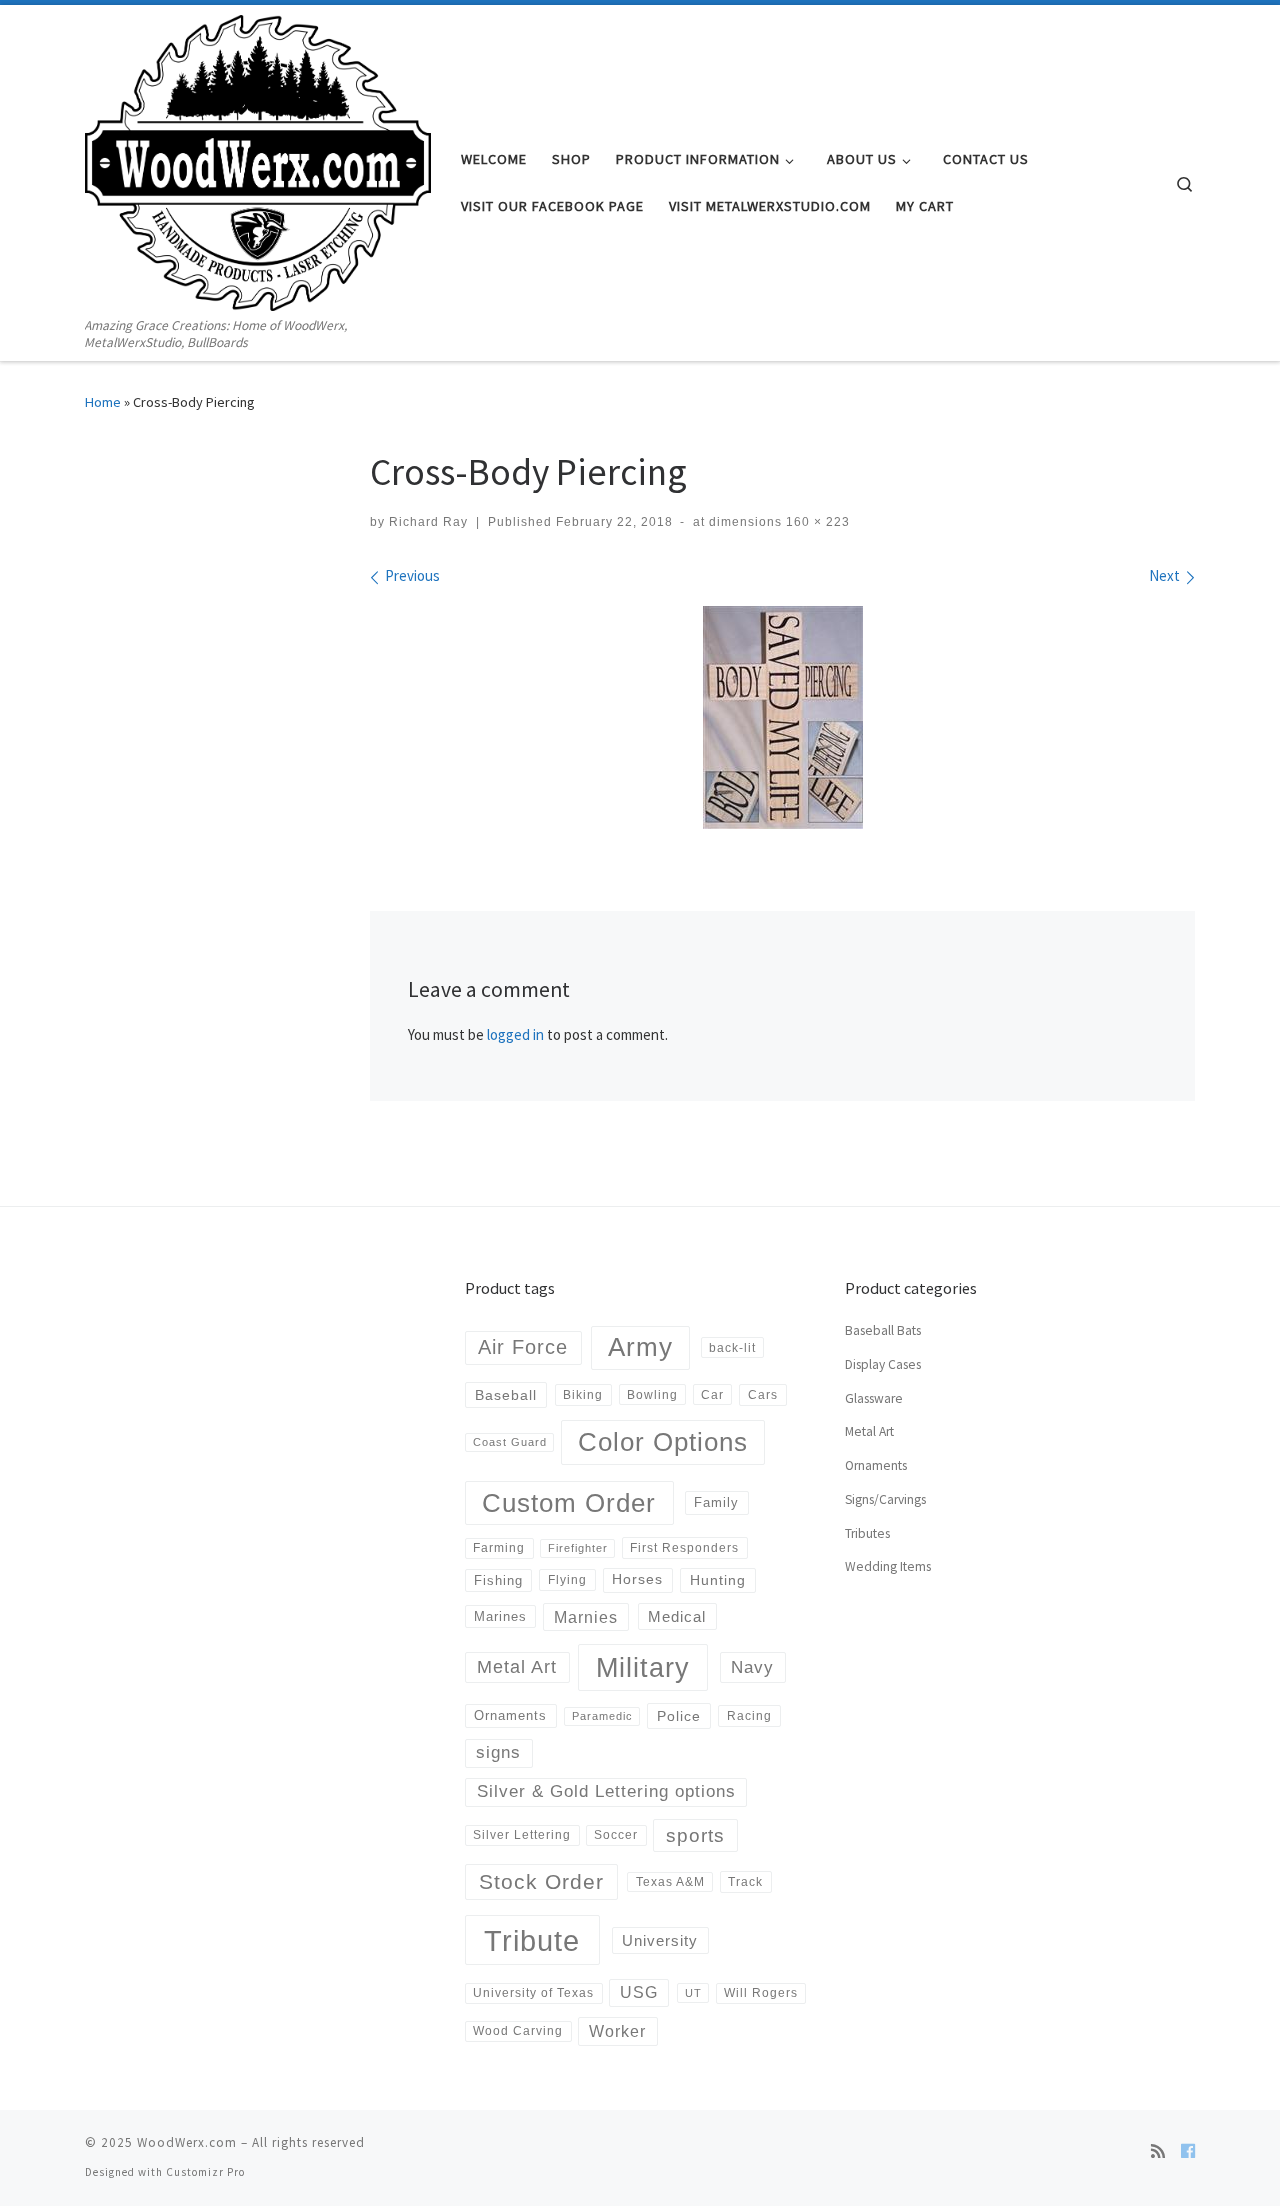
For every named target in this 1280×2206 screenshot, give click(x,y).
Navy (752, 1667)
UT (693, 1993)
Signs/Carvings (885, 1499)
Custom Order (569, 1503)
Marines (500, 1616)
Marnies (586, 1617)
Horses (637, 1579)
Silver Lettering (522, 1834)
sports (695, 1835)
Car (712, 1394)
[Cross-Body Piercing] (783, 717)
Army (640, 1347)
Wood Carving (518, 2030)
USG (639, 1992)
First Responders (684, 1548)
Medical (677, 1616)
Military (643, 1667)
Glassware (874, 1398)
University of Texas (533, 1992)
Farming (499, 1547)
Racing (749, 1716)
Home (103, 402)
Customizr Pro (205, 2172)
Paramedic (602, 1716)
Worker (617, 2031)
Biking (583, 1395)
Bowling (652, 1394)
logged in (515, 1034)
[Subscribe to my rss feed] (1158, 2151)
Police (679, 1716)
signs (498, 1752)
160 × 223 (816, 522)
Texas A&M (670, 1881)
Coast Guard (510, 1442)
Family (716, 1502)
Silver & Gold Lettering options (606, 1791)
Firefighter (578, 1548)
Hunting (718, 1580)
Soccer (616, 1834)
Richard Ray (428, 522)
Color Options (663, 1442)
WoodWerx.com (187, 2142)
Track (745, 1882)
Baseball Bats (883, 1330)
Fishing (498, 1580)
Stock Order (541, 1881)
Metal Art (517, 1667)
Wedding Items (888, 1566)
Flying (567, 1580)
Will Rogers (761, 1992)
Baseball (506, 1395)
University (660, 1940)
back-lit (732, 1347)
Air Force (523, 1347)
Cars (763, 1395)
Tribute (532, 1940)
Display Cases (883, 1364)
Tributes (867, 1533)
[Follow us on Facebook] (1188, 2151)
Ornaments (510, 1715)
